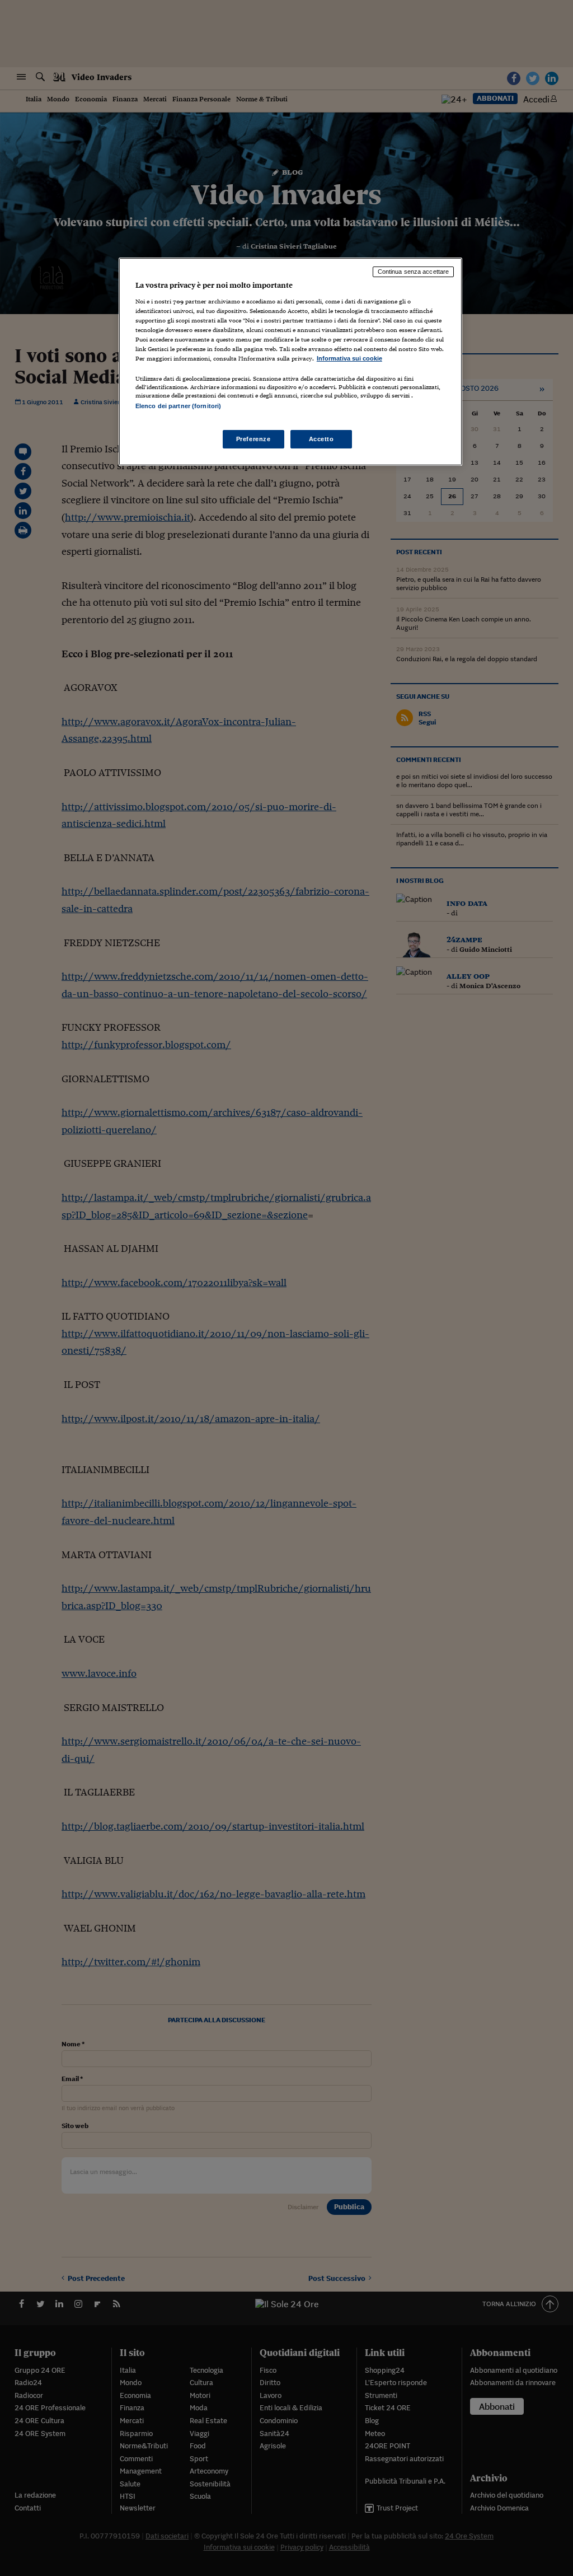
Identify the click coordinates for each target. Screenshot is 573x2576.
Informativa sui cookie (349, 358)
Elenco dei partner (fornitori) (178, 406)
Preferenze (253, 439)
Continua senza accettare (414, 272)
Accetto (321, 439)
